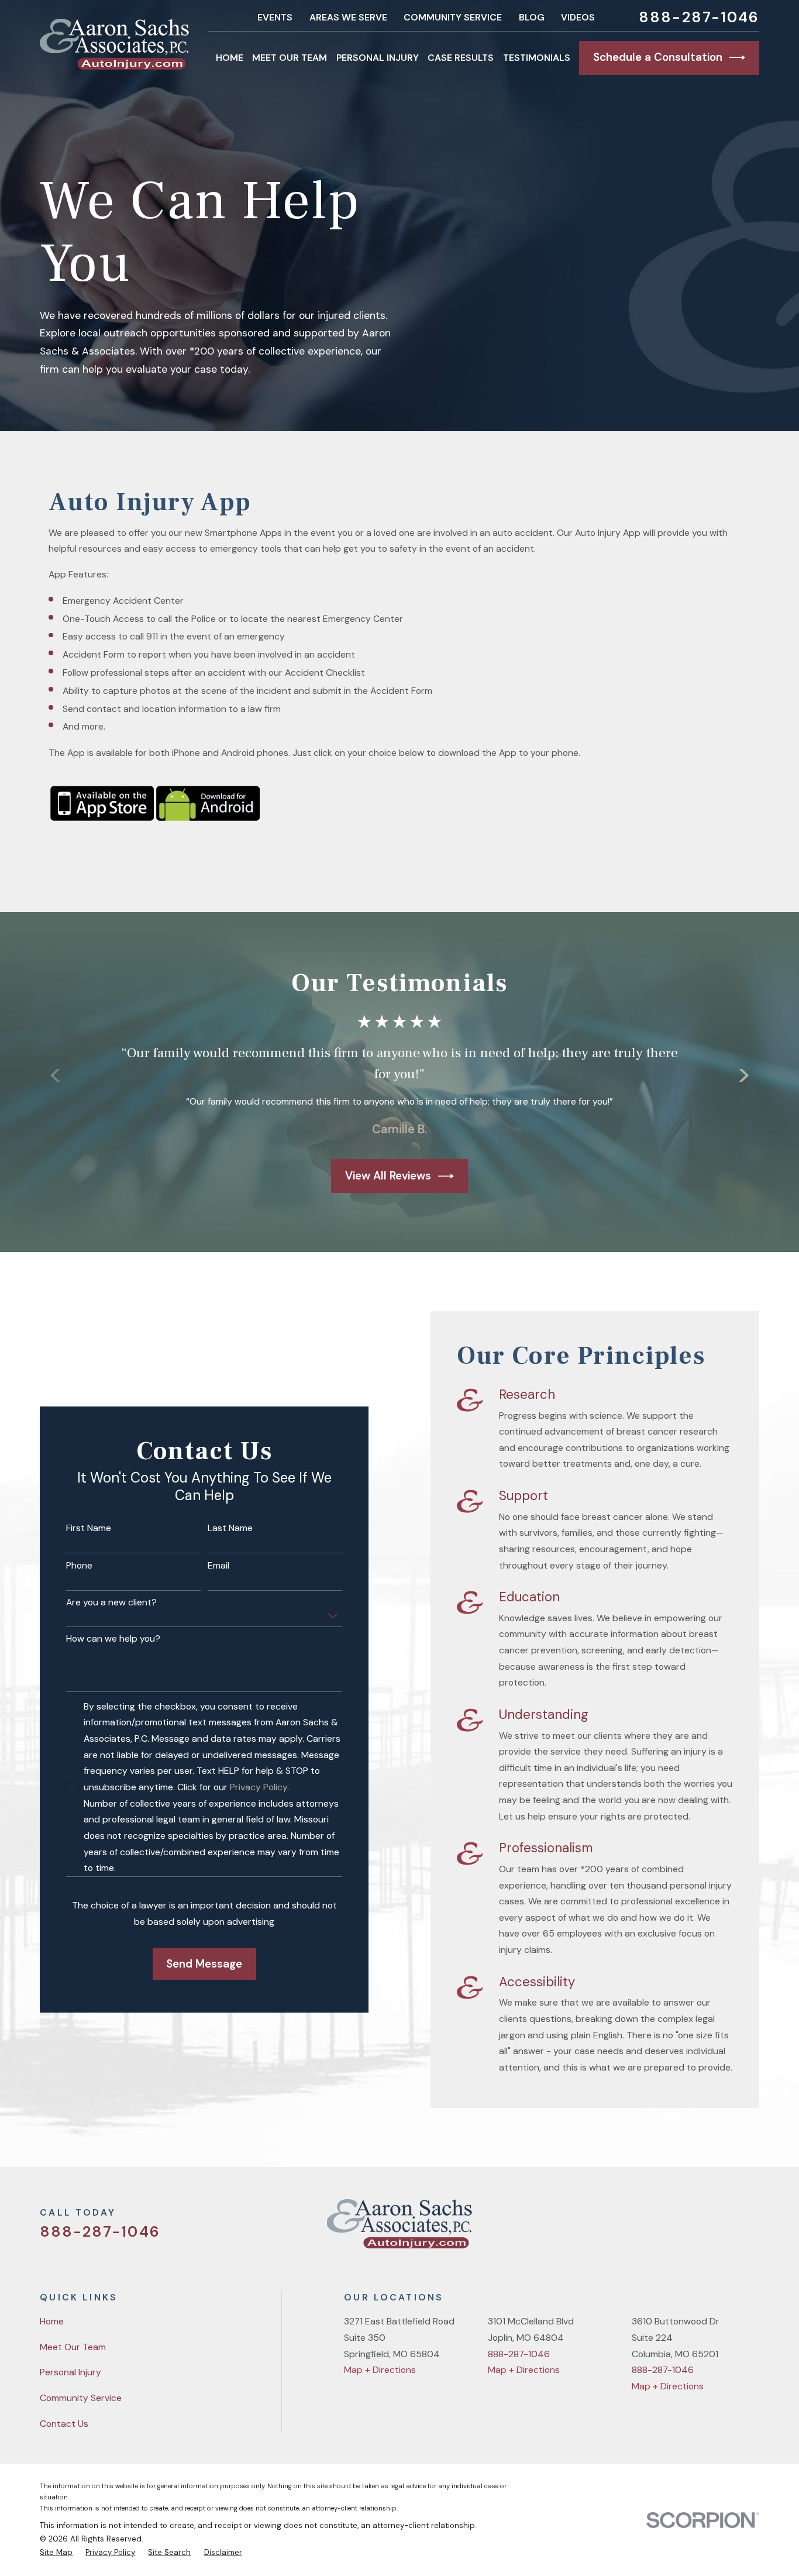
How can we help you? (113, 1639)
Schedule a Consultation (658, 57)
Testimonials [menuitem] (537, 58)
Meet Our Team (73, 2347)
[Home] (114, 44)
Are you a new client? (111, 1603)
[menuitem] (56, 2552)
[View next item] (744, 1075)
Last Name (230, 1528)
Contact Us (64, 2424)
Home (52, 2321)
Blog (532, 17)
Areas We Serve (348, 17)
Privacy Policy (259, 1787)
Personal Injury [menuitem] (378, 58)
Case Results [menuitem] (461, 58)
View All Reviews (388, 1176)
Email (218, 1566)
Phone (79, 1566)
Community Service (453, 17)
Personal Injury (70, 2372)
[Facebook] (694, 2228)
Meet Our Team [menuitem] (290, 58)
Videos (578, 17)
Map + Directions (380, 2370)
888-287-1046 (699, 17)
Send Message (204, 1964)
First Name (89, 1528)
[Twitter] (664, 2228)
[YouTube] (723, 2228)
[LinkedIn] (753, 2228)
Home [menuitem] (230, 58)
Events (275, 17)
